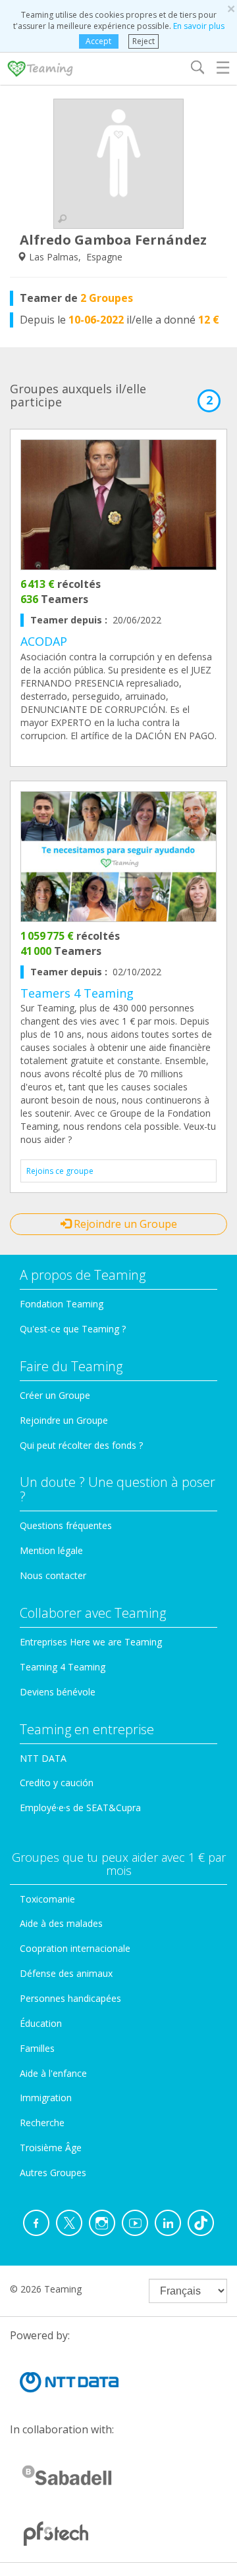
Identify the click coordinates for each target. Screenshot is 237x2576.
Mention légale (51, 1550)
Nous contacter (53, 1575)
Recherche (42, 2123)
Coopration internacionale (75, 1948)
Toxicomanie (47, 1899)
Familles (37, 2048)
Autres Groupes (53, 2173)
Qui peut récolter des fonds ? (81, 1445)
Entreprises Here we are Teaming (91, 1642)
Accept (98, 41)
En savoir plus (199, 26)
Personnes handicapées (70, 1998)
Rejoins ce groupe (60, 1171)
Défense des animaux (66, 1973)
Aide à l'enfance (53, 2073)
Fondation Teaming (62, 1304)
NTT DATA (43, 1758)
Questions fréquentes (66, 1525)
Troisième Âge (51, 2148)
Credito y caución (57, 1783)
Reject (144, 41)
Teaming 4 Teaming (63, 1667)
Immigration (46, 2098)
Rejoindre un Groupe (124, 1224)
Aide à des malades (61, 1923)
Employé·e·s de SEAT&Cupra (80, 1808)
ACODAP (44, 641)
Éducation (41, 2023)
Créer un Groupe (55, 1395)
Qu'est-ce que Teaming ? (73, 1329)
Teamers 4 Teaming (77, 993)
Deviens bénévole (58, 1692)
